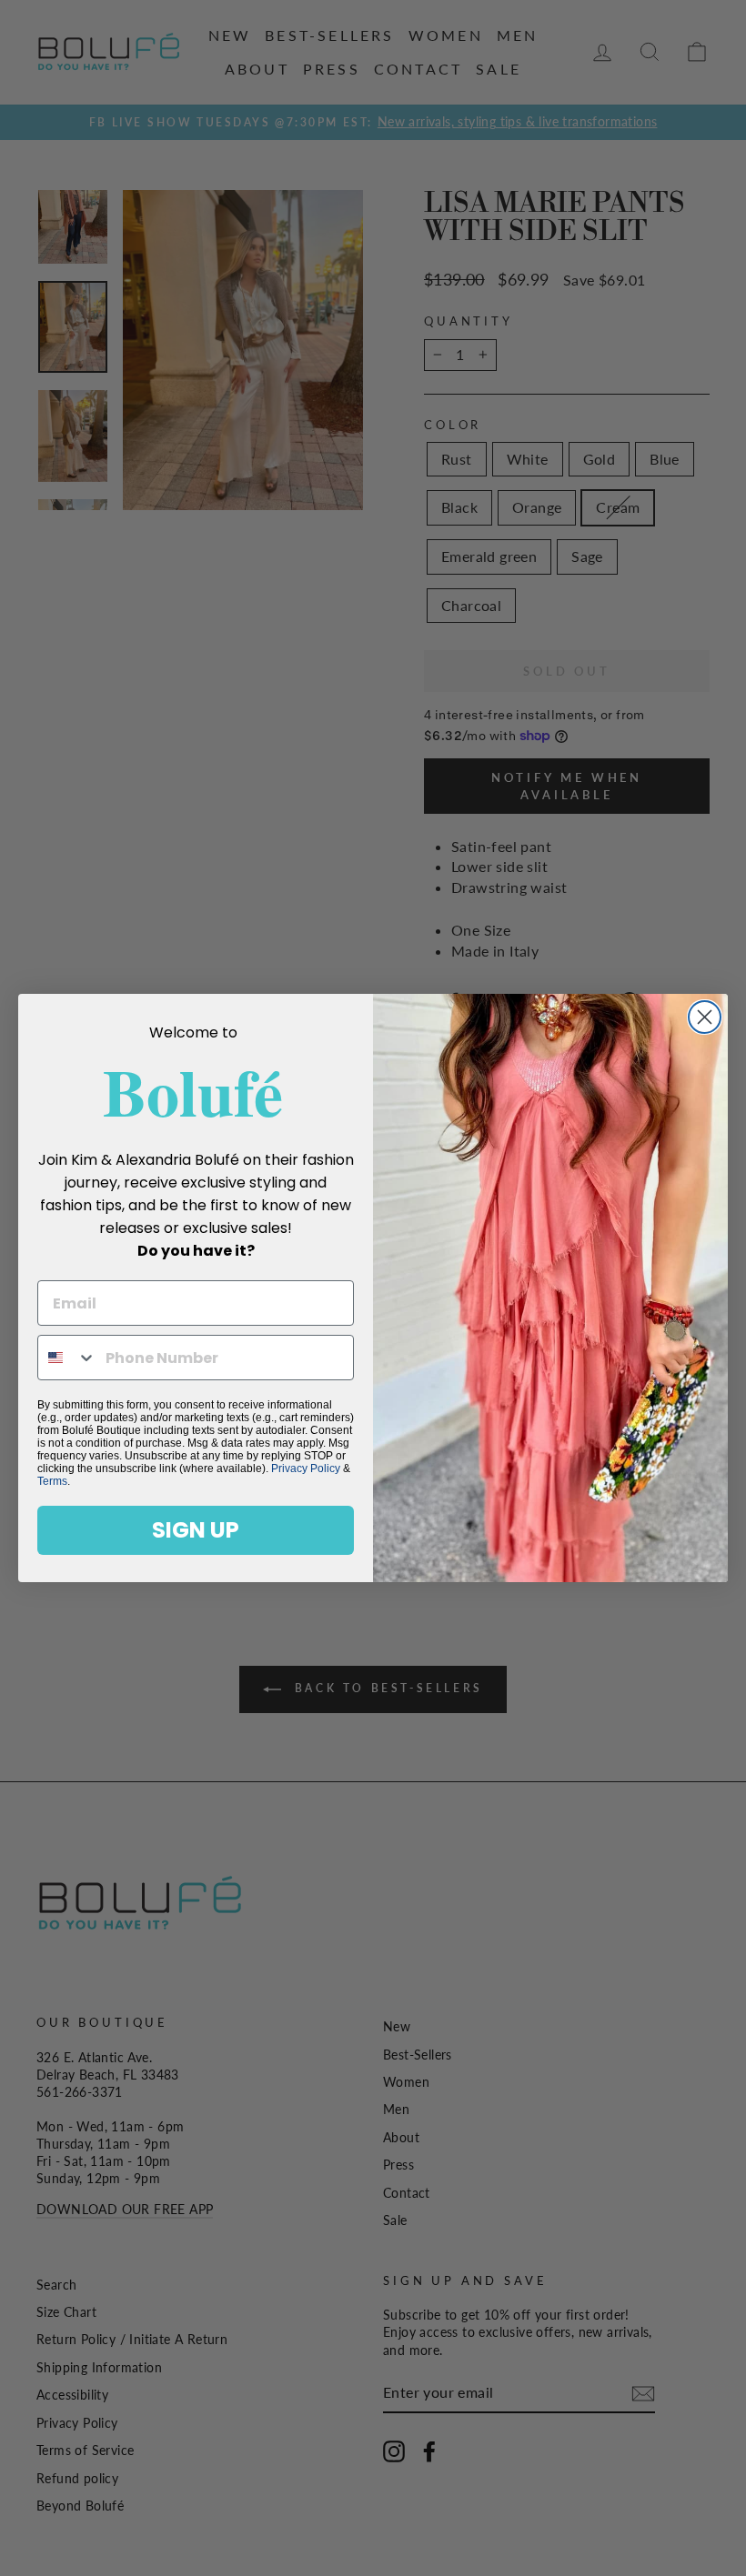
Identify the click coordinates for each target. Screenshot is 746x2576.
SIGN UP (196, 1530)
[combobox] (67, 1358)
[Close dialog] (705, 1017)
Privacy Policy (306, 1468)
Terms (52, 1481)
